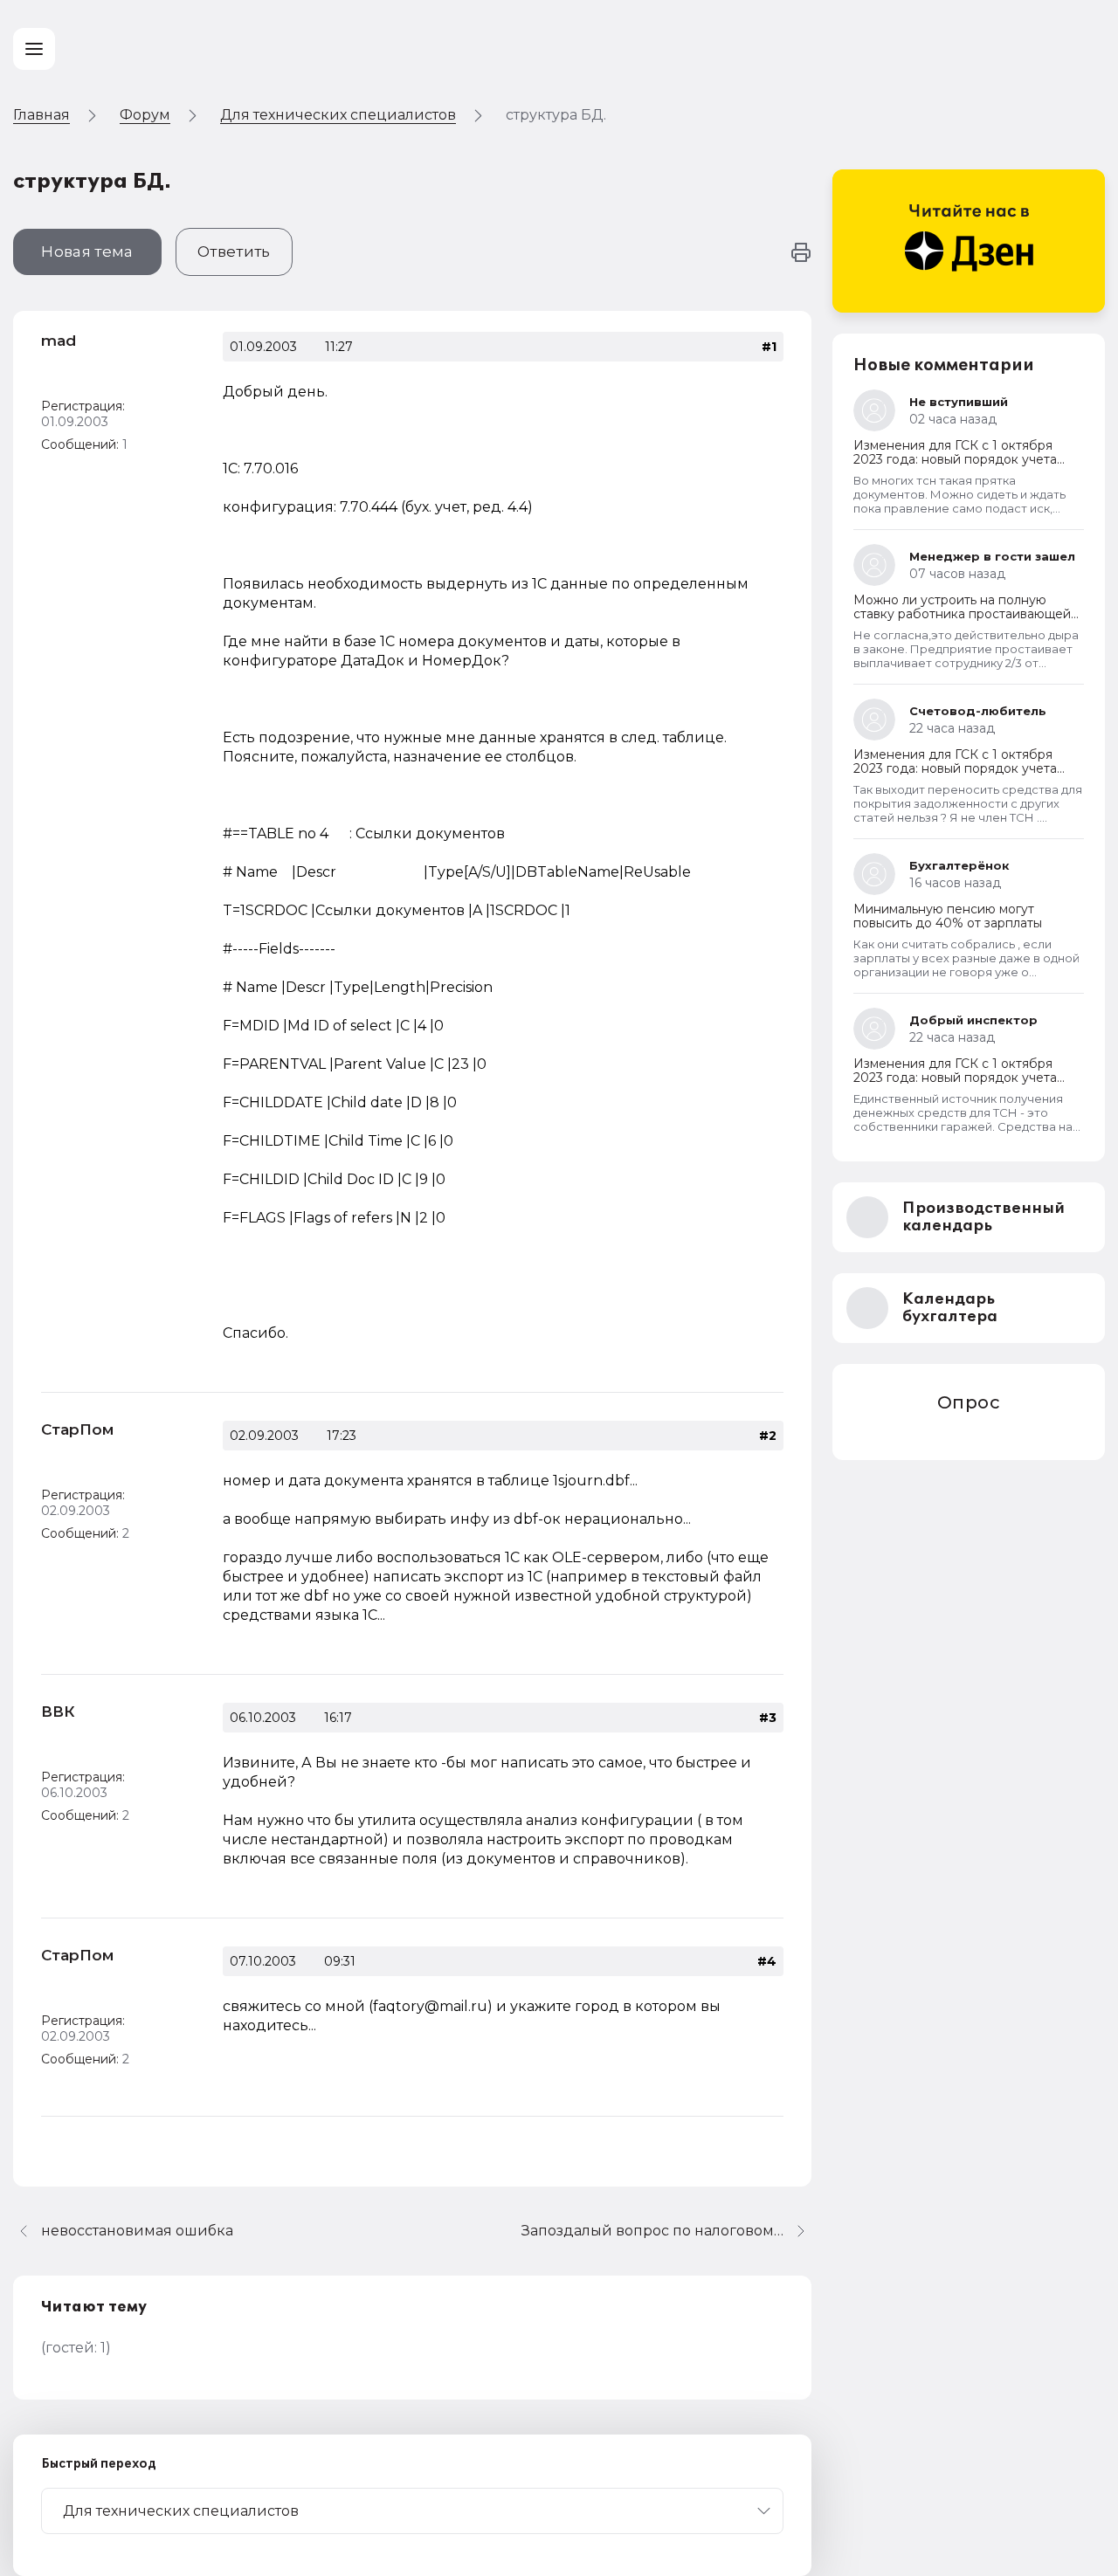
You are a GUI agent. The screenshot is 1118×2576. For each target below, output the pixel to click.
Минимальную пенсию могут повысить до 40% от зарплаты (948, 916)
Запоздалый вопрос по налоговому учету (666, 2231)
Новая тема (87, 251)
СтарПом (77, 1429)
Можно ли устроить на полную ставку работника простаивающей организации (962, 614)
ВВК (58, 1712)
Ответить (234, 251)
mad (59, 341)
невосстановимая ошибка (137, 2231)
